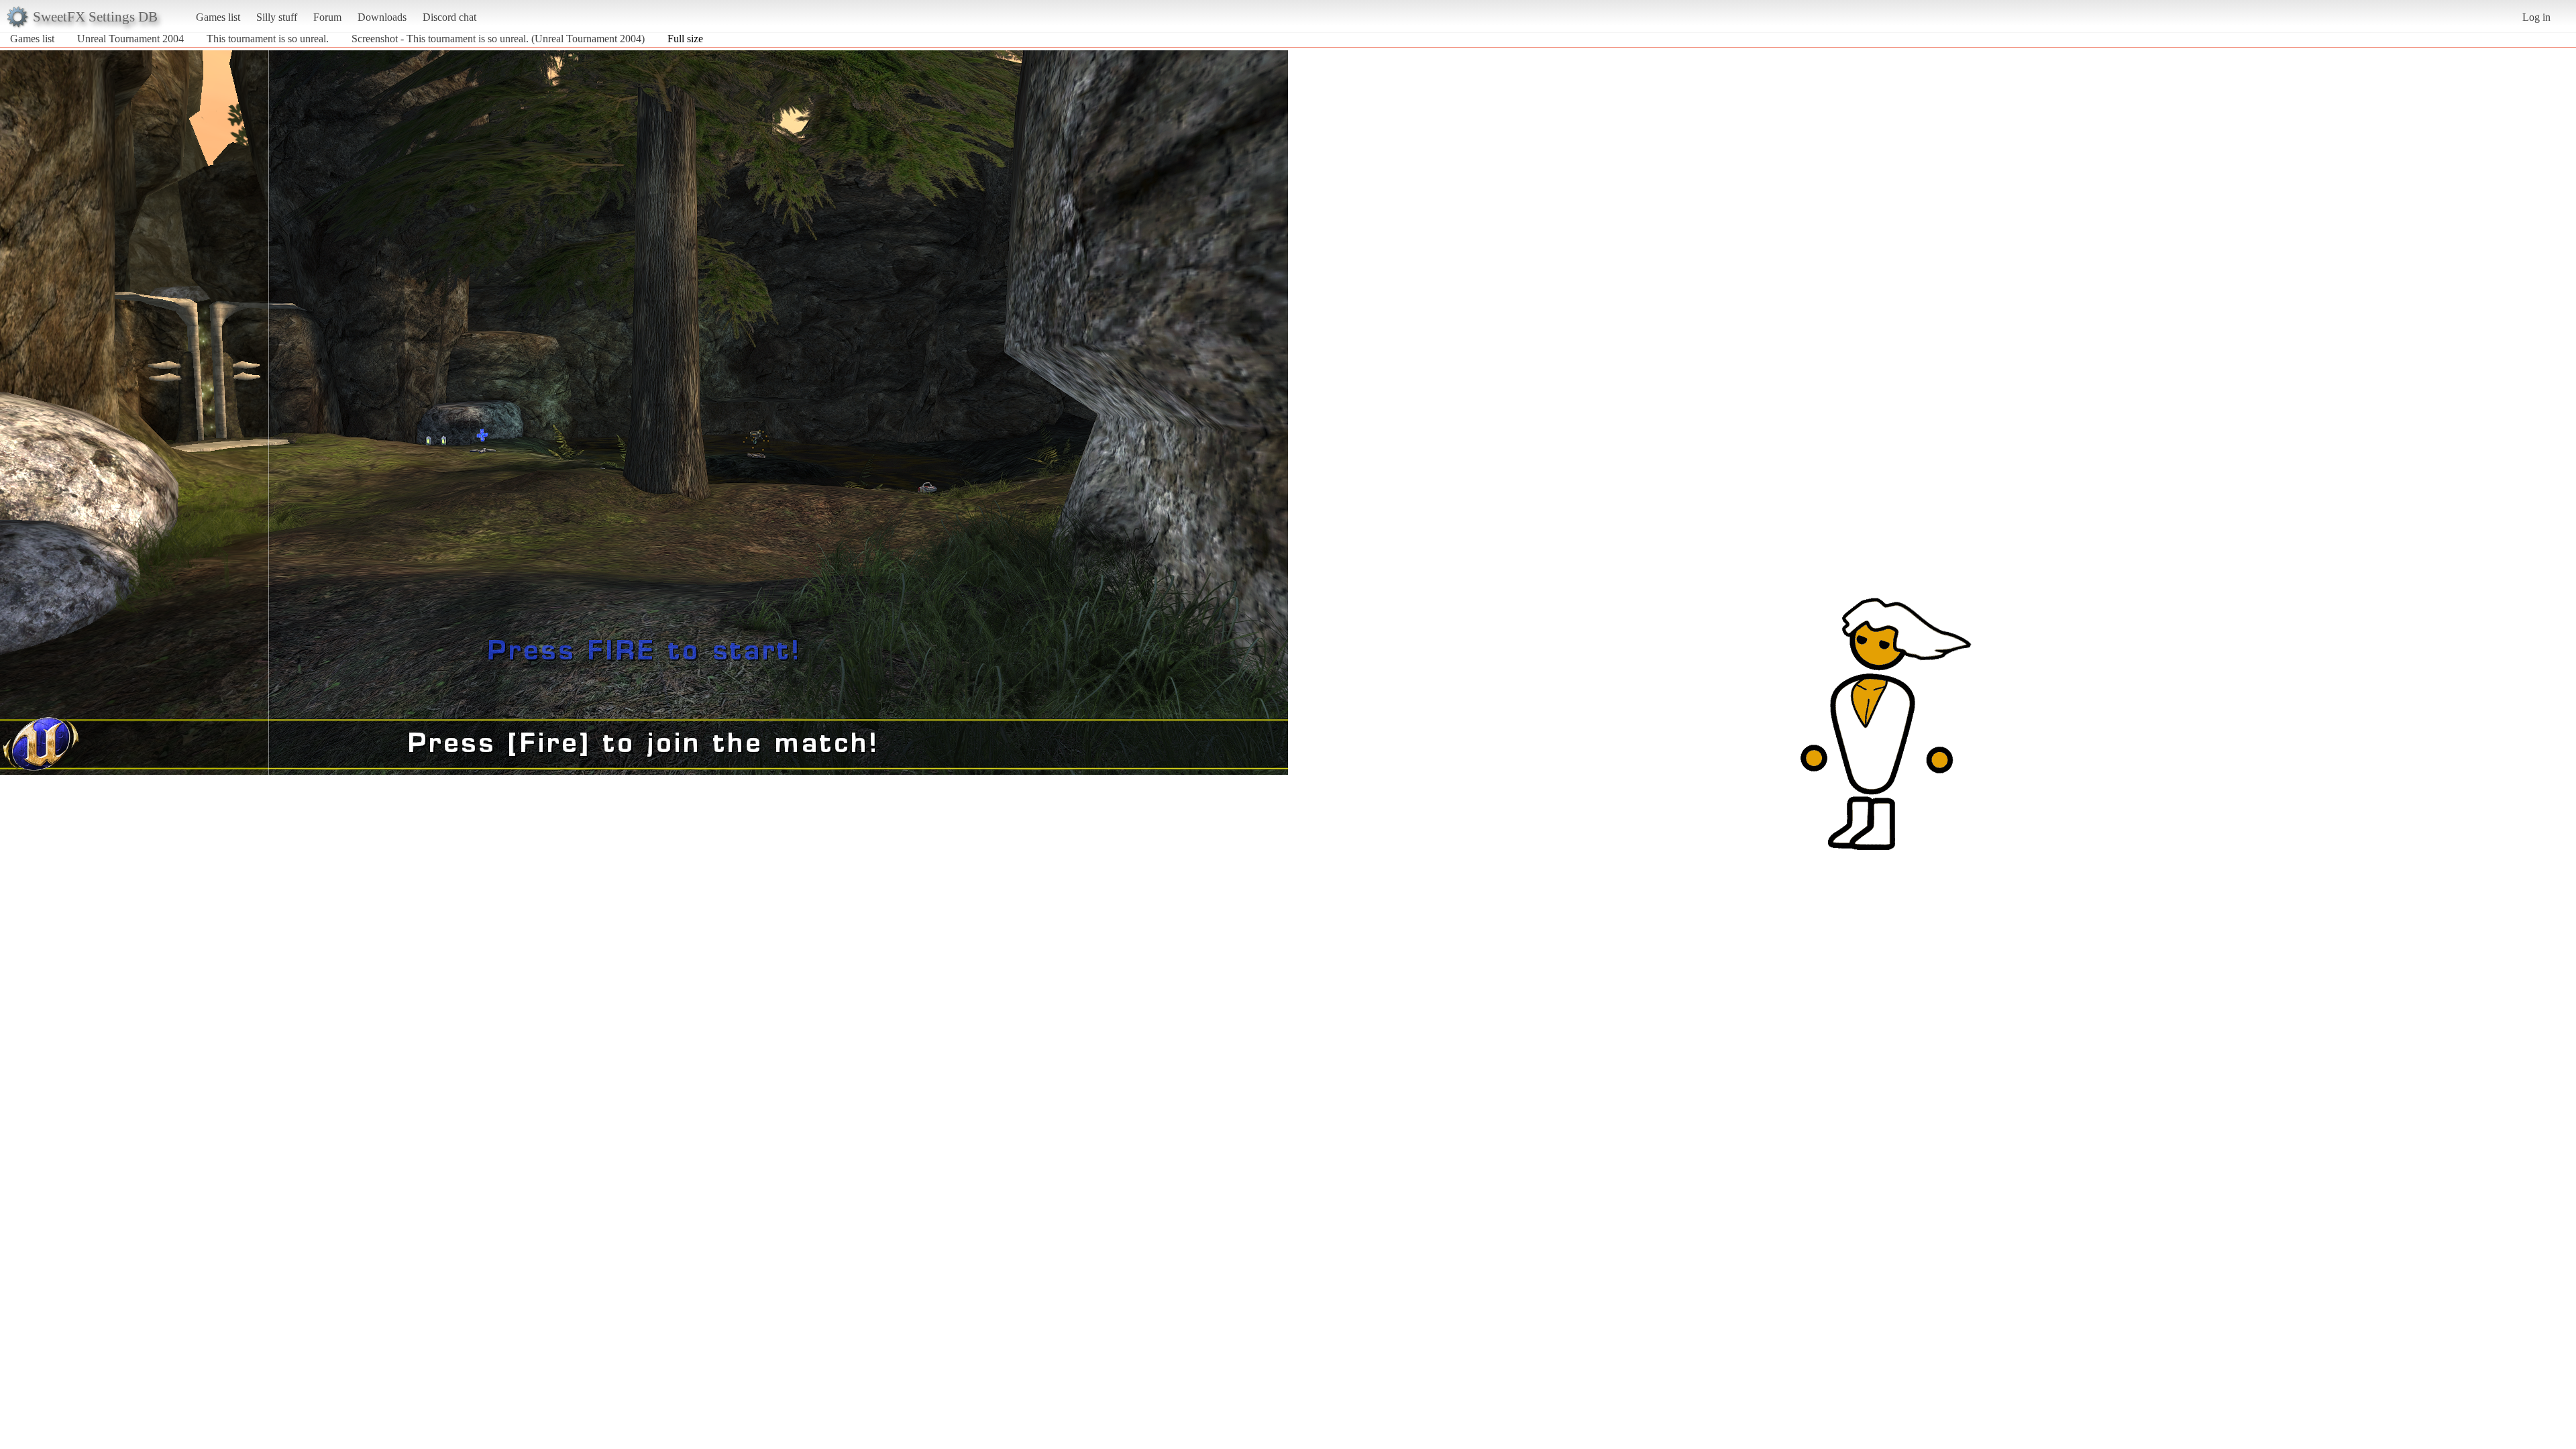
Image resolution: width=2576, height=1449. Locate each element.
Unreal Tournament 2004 (130, 39)
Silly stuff (277, 17)
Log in (2536, 17)
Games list (218, 17)
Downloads (382, 17)
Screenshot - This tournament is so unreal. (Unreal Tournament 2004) (498, 39)
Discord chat (449, 17)
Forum (327, 17)
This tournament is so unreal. (268, 39)
